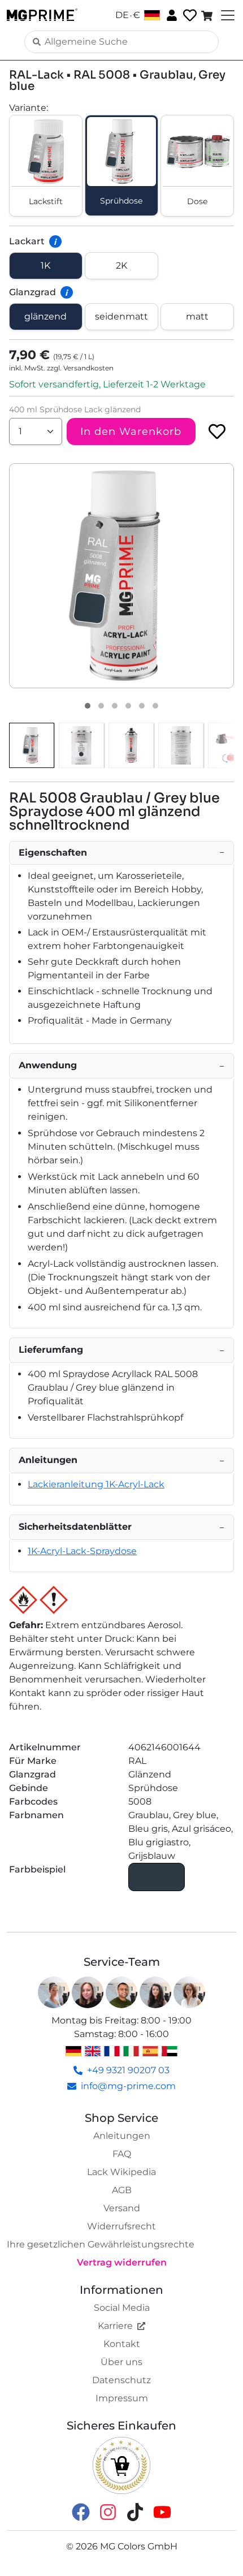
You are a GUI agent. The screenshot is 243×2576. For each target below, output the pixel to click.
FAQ (122, 2154)
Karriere (115, 2326)
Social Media (122, 2308)
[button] (121, 576)
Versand (122, 2208)
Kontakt (122, 2344)
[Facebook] (81, 2511)
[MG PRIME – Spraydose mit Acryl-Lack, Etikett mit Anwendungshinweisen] (181, 745)
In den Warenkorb (131, 432)
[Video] (155, 706)
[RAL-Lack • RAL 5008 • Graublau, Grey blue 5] (142, 706)
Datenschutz (121, 2380)
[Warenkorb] (208, 15)
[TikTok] (135, 2511)
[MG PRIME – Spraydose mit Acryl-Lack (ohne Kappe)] (131, 745)
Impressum (122, 2398)
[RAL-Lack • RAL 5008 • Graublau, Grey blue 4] (128, 706)
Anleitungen (122, 2136)
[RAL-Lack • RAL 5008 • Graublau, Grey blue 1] (88, 706)
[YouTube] (162, 2511)
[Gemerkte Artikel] (189, 16)
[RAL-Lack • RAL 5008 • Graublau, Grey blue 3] (115, 706)
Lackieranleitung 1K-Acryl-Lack (96, 1484)
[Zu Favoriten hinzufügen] (217, 432)
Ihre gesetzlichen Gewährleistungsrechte (101, 2244)
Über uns (121, 2362)
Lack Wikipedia (121, 2172)
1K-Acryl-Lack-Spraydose (82, 1551)
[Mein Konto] (171, 15)
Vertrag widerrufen (122, 2262)
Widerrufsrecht (121, 2226)
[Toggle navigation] (227, 15)
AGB (122, 2190)
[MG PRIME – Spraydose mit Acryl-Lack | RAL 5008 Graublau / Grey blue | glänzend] (32, 745)
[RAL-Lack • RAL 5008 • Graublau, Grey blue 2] (101, 706)
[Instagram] (108, 2511)
